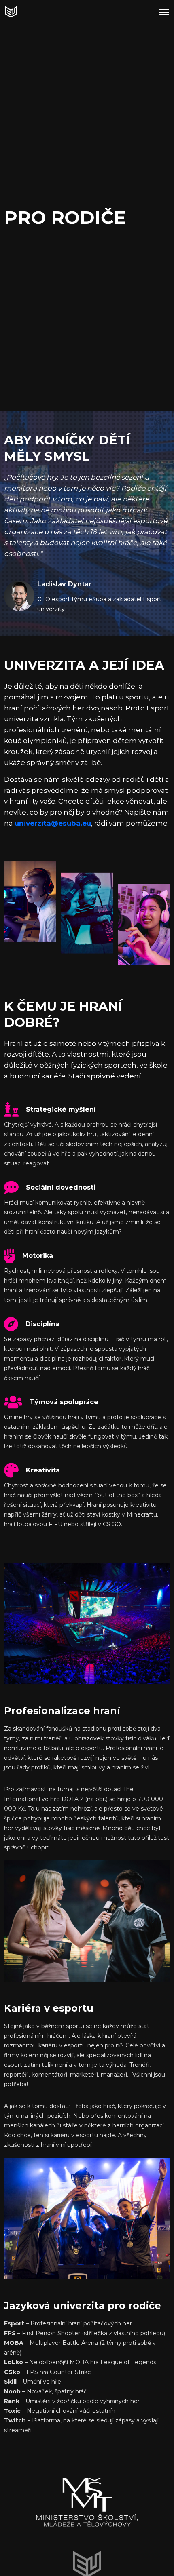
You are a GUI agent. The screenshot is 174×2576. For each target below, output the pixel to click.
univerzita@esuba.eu (53, 823)
